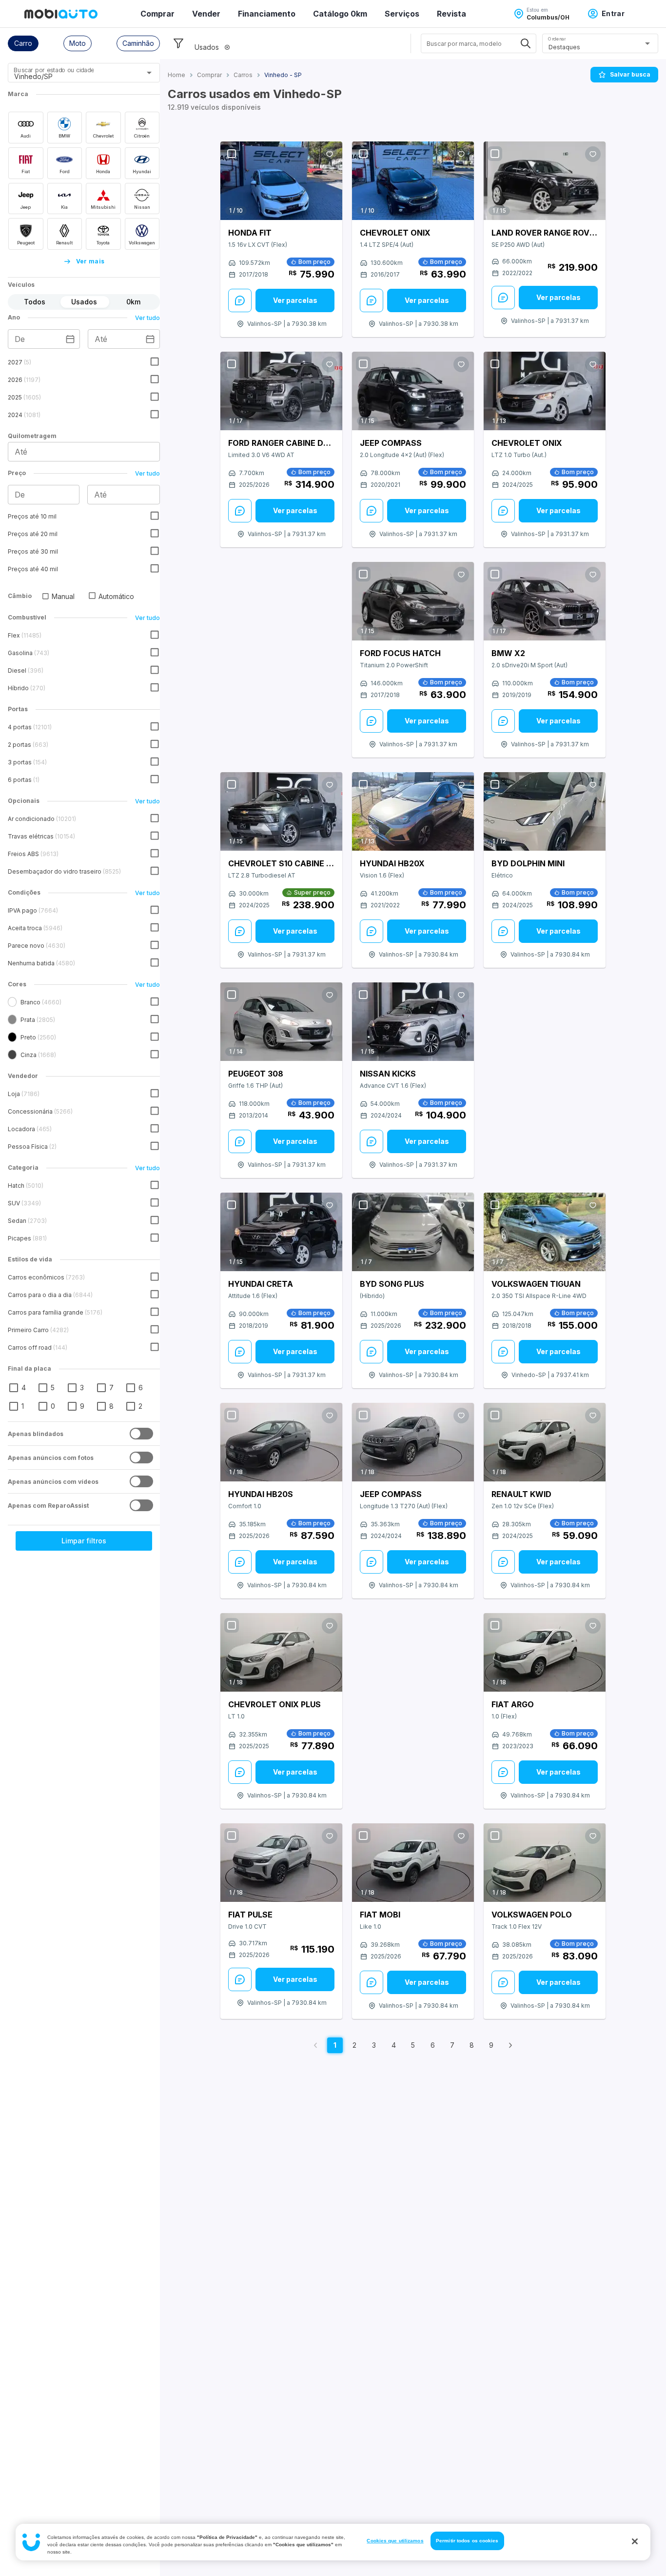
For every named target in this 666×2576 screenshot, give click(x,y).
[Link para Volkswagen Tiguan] (545, 1232)
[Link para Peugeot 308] (281, 1022)
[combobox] (72, 76)
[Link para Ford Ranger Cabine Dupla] (281, 391)
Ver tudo (147, 318)
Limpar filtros (84, 1541)
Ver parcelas (295, 300)
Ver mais (90, 261)
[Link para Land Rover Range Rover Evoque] (545, 181)
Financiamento (267, 14)
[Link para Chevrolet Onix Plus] (281, 1653)
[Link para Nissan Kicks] (413, 1022)
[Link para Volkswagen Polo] (545, 1863)
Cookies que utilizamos (395, 2541)
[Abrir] (149, 73)
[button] (23, 43)
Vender (206, 14)
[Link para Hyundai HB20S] (281, 1442)
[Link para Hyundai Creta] (281, 1232)
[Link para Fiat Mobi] (413, 1863)
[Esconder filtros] (178, 43)
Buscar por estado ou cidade (54, 70)
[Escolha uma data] (70, 339)
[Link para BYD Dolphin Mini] (545, 811)
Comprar (157, 14)
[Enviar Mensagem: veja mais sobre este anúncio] (240, 300)
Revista (451, 14)
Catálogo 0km (340, 14)
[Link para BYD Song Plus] (413, 1232)
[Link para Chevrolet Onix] (413, 181)
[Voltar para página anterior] (315, 2045)
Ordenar (557, 39)
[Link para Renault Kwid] (545, 1442)
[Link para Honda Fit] (281, 181)
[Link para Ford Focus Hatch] (413, 601)
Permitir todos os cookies (467, 2541)
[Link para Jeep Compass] (413, 391)
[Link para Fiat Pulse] (281, 1863)
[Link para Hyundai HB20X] (413, 812)
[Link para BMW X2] (545, 601)
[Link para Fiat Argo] (545, 1653)
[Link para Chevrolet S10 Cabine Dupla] (281, 812)
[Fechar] (635, 2541)
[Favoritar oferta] (330, 154)
